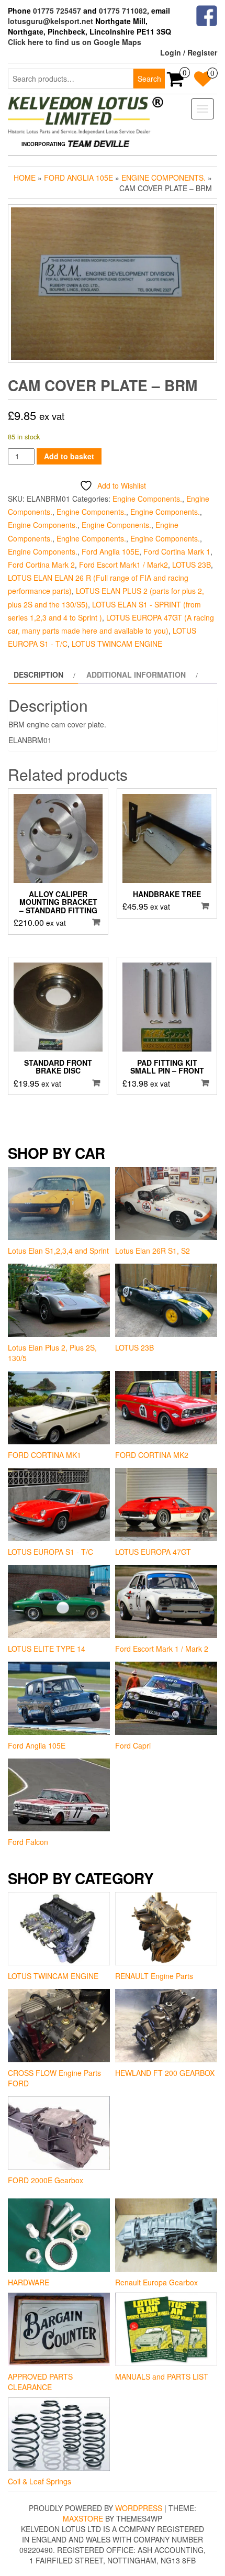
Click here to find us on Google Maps (75, 42)
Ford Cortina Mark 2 (41, 565)
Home (25, 178)
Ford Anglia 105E (78, 178)
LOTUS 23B (192, 565)
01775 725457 (57, 10)
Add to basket (69, 456)
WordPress (139, 2508)
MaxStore (83, 2518)
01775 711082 (123, 10)
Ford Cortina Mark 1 (177, 551)
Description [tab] (38, 675)
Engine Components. (164, 178)
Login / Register (189, 52)
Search (149, 79)
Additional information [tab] (136, 675)
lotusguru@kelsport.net (50, 21)
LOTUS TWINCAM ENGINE (117, 644)
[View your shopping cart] (176, 82)
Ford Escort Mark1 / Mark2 (123, 565)
